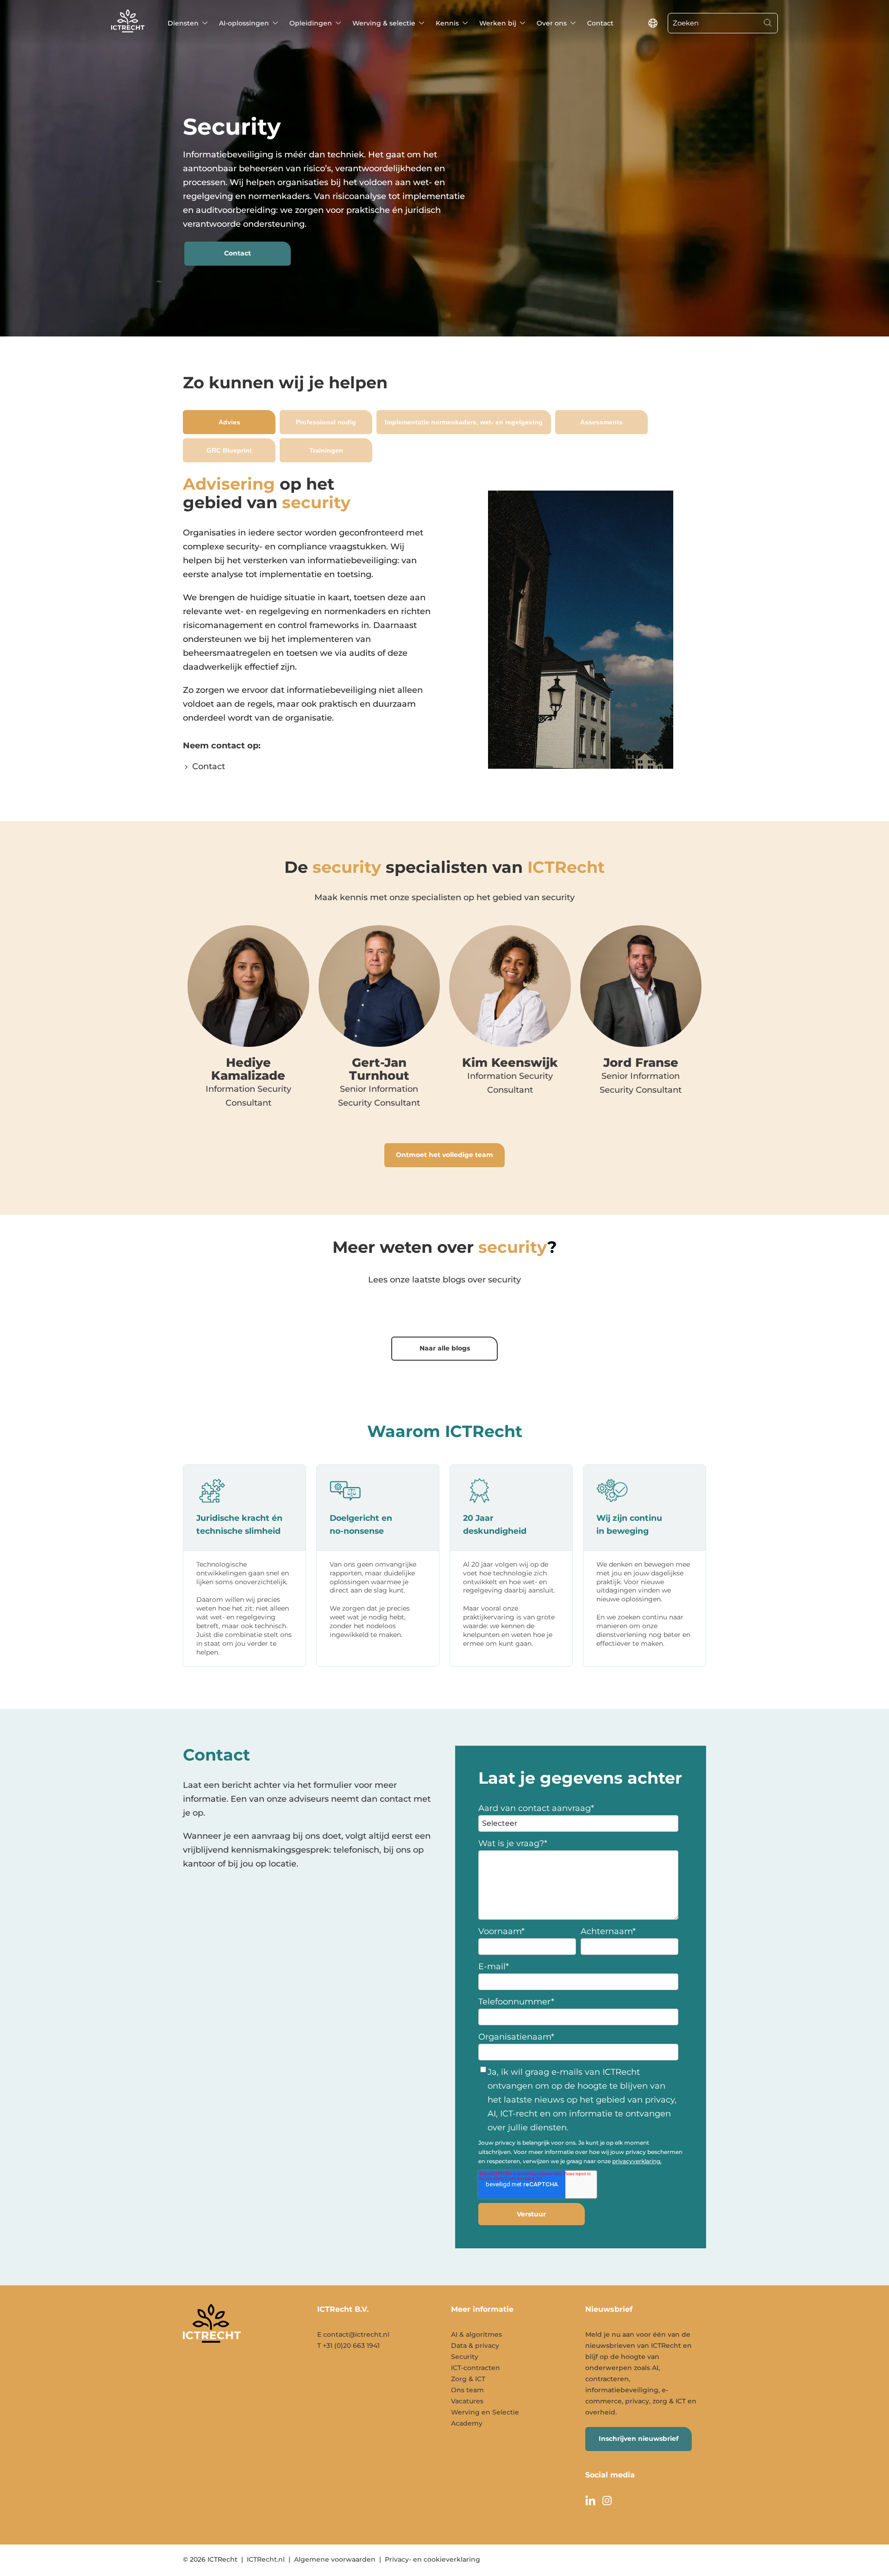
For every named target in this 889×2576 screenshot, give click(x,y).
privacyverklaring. (637, 2161)
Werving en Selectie (485, 2412)
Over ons (552, 23)
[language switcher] (653, 23)
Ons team (467, 2390)
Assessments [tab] (601, 422)
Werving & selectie (384, 23)
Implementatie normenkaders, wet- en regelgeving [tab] (464, 422)
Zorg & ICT (468, 2379)
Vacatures (467, 2401)
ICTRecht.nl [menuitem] (266, 2559)
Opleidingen (311, 23)
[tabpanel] (444, 629)
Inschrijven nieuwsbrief (639, 2439)
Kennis (447, 23)
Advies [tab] (229, 422)
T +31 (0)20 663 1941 (348, 2346)
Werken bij (498, 23)
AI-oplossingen (244, 23)
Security (465, 2357)
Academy (467, 2423)
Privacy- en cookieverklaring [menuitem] (432, 2559)
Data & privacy (475, 2346)
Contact (600, 23)
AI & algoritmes (476, 2334)
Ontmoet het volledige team (444, 1155)
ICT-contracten (476, 2368)
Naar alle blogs (445, 1348)
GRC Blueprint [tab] (229, 450)
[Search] (768, 23)
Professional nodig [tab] (326, 422)
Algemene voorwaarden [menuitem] (335, 2559)
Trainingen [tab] (326, 450)
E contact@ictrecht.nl (353, 2334)
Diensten (183, 23)
